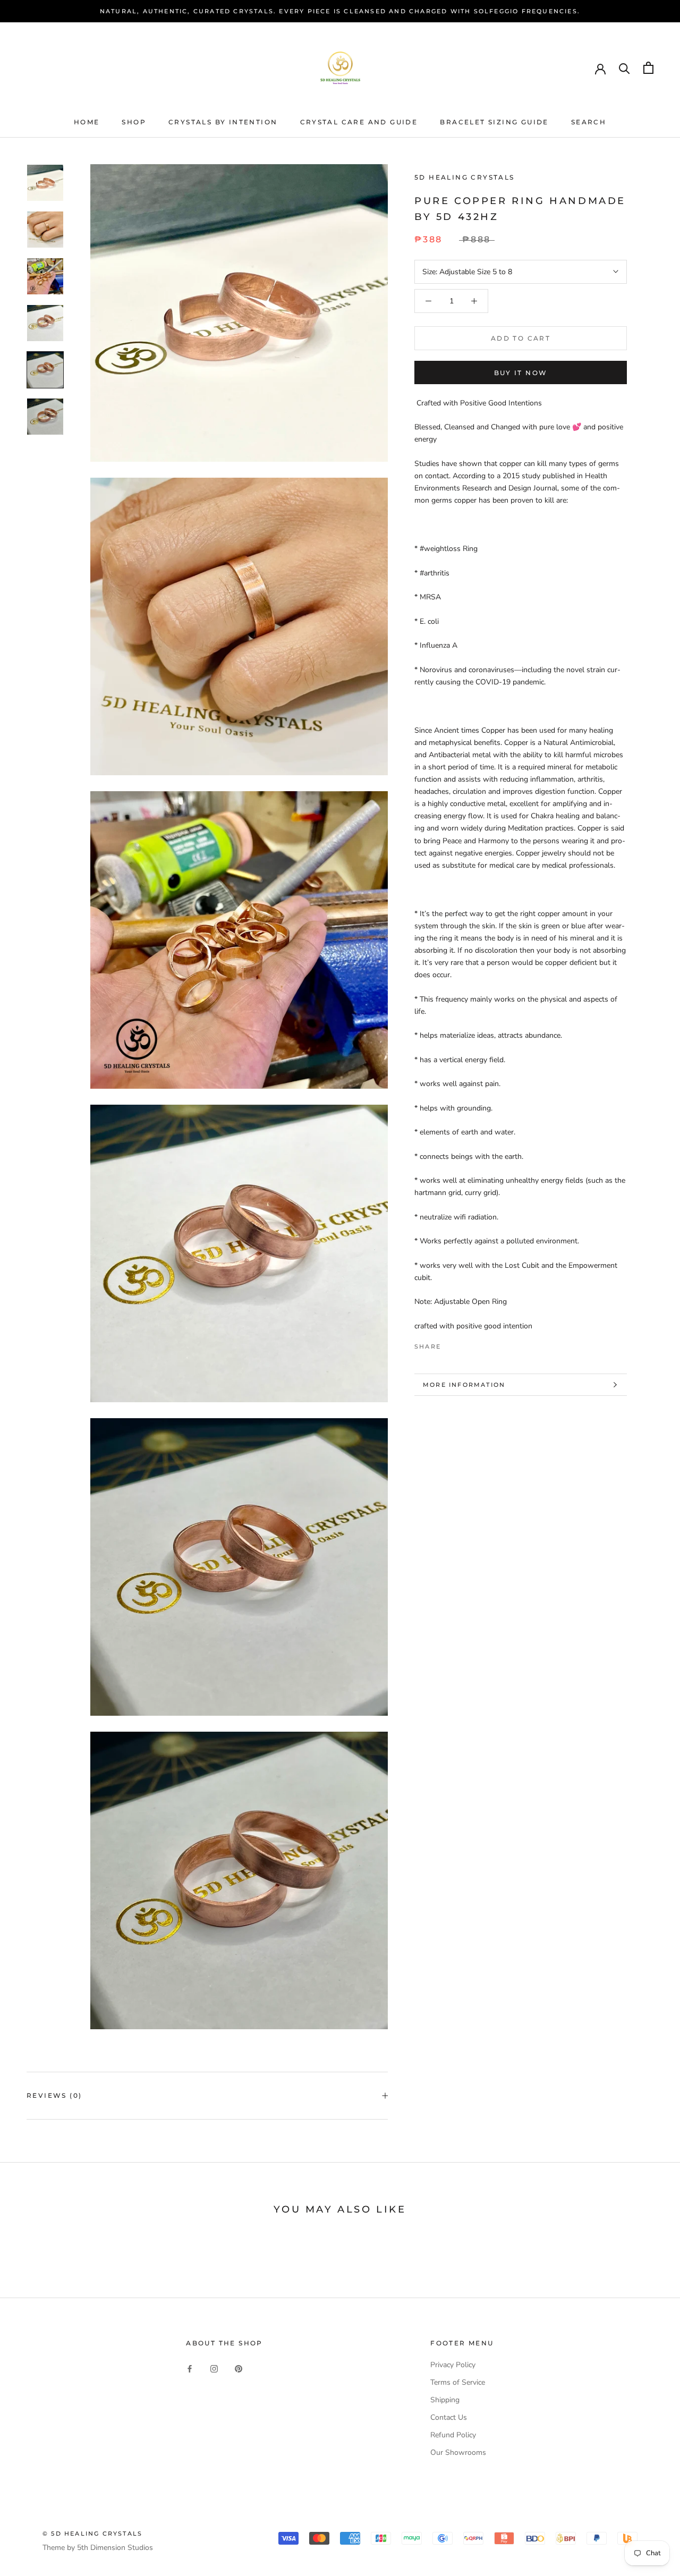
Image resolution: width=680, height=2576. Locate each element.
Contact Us (449, 2417)
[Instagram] (214, 2369)
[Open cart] (648, 68)
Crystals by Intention (223, 122)
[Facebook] (451, 1344)
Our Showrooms (458, 2452)
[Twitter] (465, 1344)
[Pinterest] (479, 1344)
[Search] (624, 68)
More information (464, 1385)
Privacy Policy (453, 2365)
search (589, 122)
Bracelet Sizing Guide (494, 122)
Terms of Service (458, 2382)
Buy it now (521, 373)
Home (87, 122)
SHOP (134, 122)
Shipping (445, 2400)
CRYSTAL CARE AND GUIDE (359, 122)
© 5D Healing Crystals (92, 2533)
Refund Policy (453, 2435)
